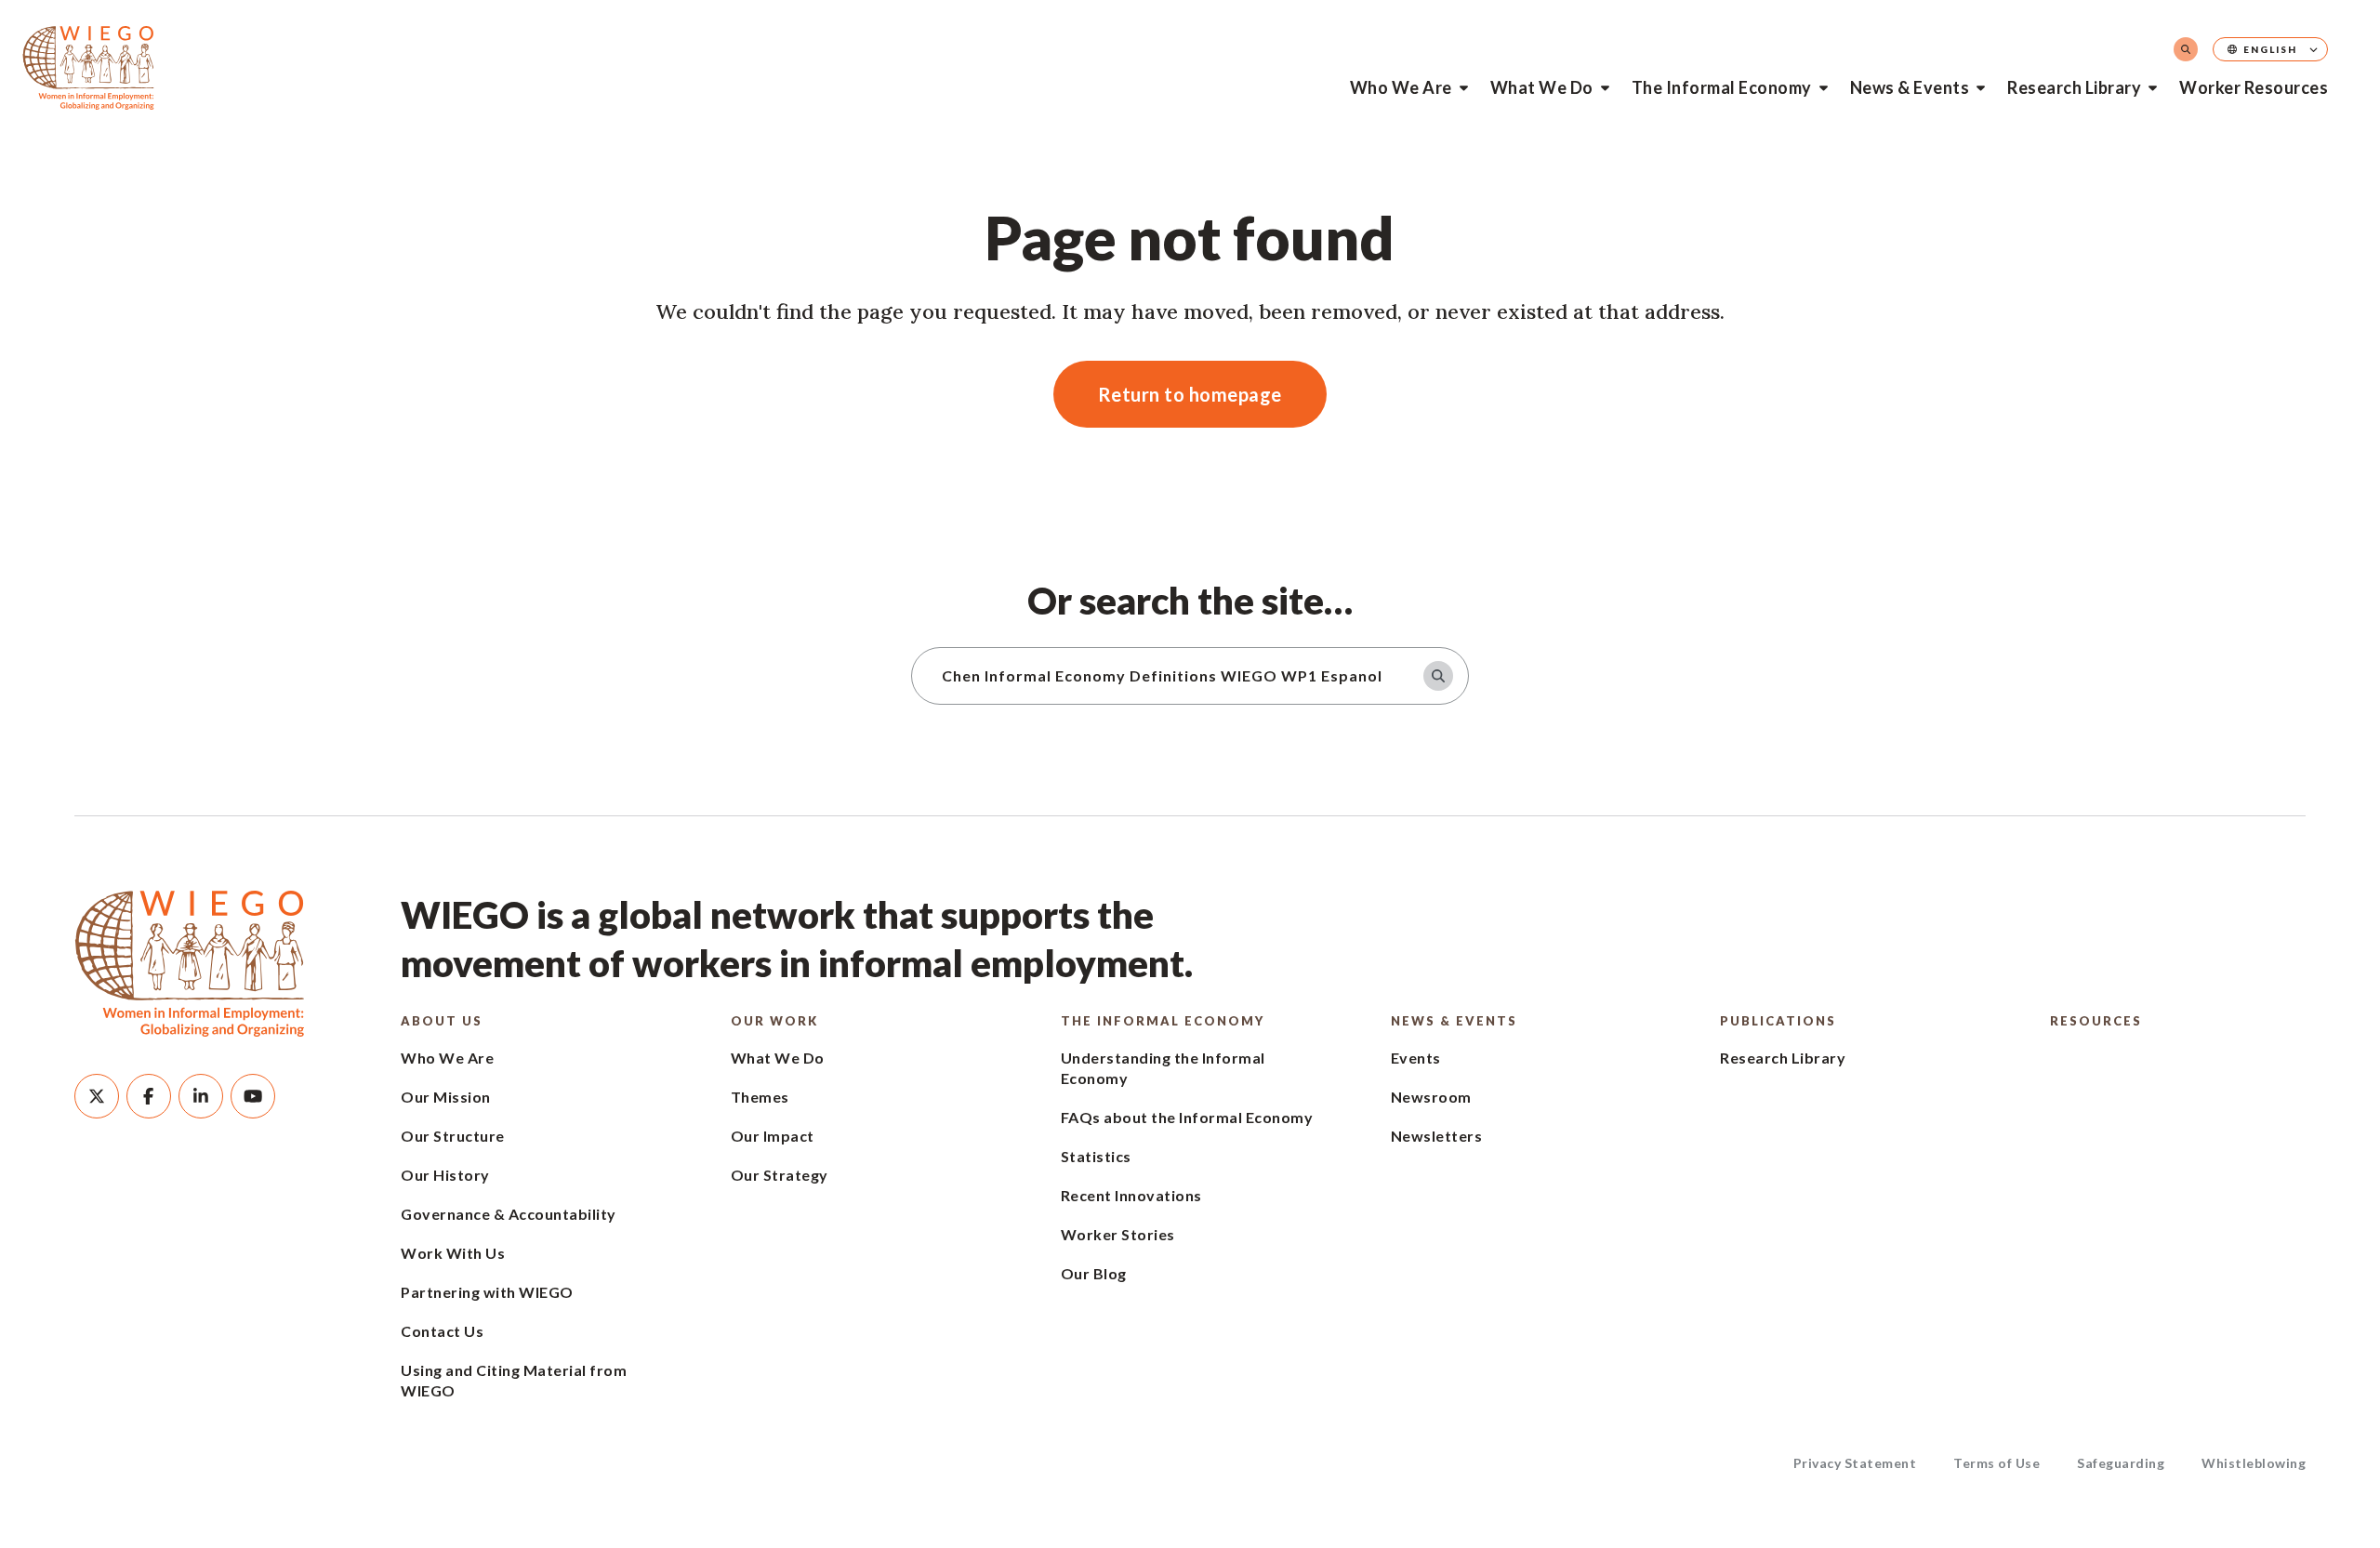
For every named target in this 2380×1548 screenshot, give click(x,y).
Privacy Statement (1855, 1463)
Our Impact (773, 1136)
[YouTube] (253, 1096)
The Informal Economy (1722, 87)
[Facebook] (149, 1096)
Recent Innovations (1131, 1195)
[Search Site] (2186, 49)
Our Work (774, 1021)
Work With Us (453, 1253)
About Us (442, 1021)
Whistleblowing (2254, 1463)
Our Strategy (780, 1175)
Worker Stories (1118, 1234)
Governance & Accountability (509, 1214)
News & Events (1910, 87)
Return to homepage (1190, 394)
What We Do (1542, 87)
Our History (445, 1175)
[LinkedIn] (201, 1096)
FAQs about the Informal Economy (1187, 1117)
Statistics (1096, 1156)
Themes (760, 1097)
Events (1416, 1058)
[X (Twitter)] (97, 1096)
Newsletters (1437, 1136)
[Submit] (1438, 676)
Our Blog (1094, 1273)
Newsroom (1431, 1097)
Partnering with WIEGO (487, 1292)
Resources (2096, 1021)
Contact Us (442, 1331)
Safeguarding (2121, 1463)
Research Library (2074, 87)
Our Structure (453, 1136)
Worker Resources (2254, 87)
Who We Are (1401, 87)
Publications (1778, 1021)
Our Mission (446, 1097)
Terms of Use (1997, 1463)
